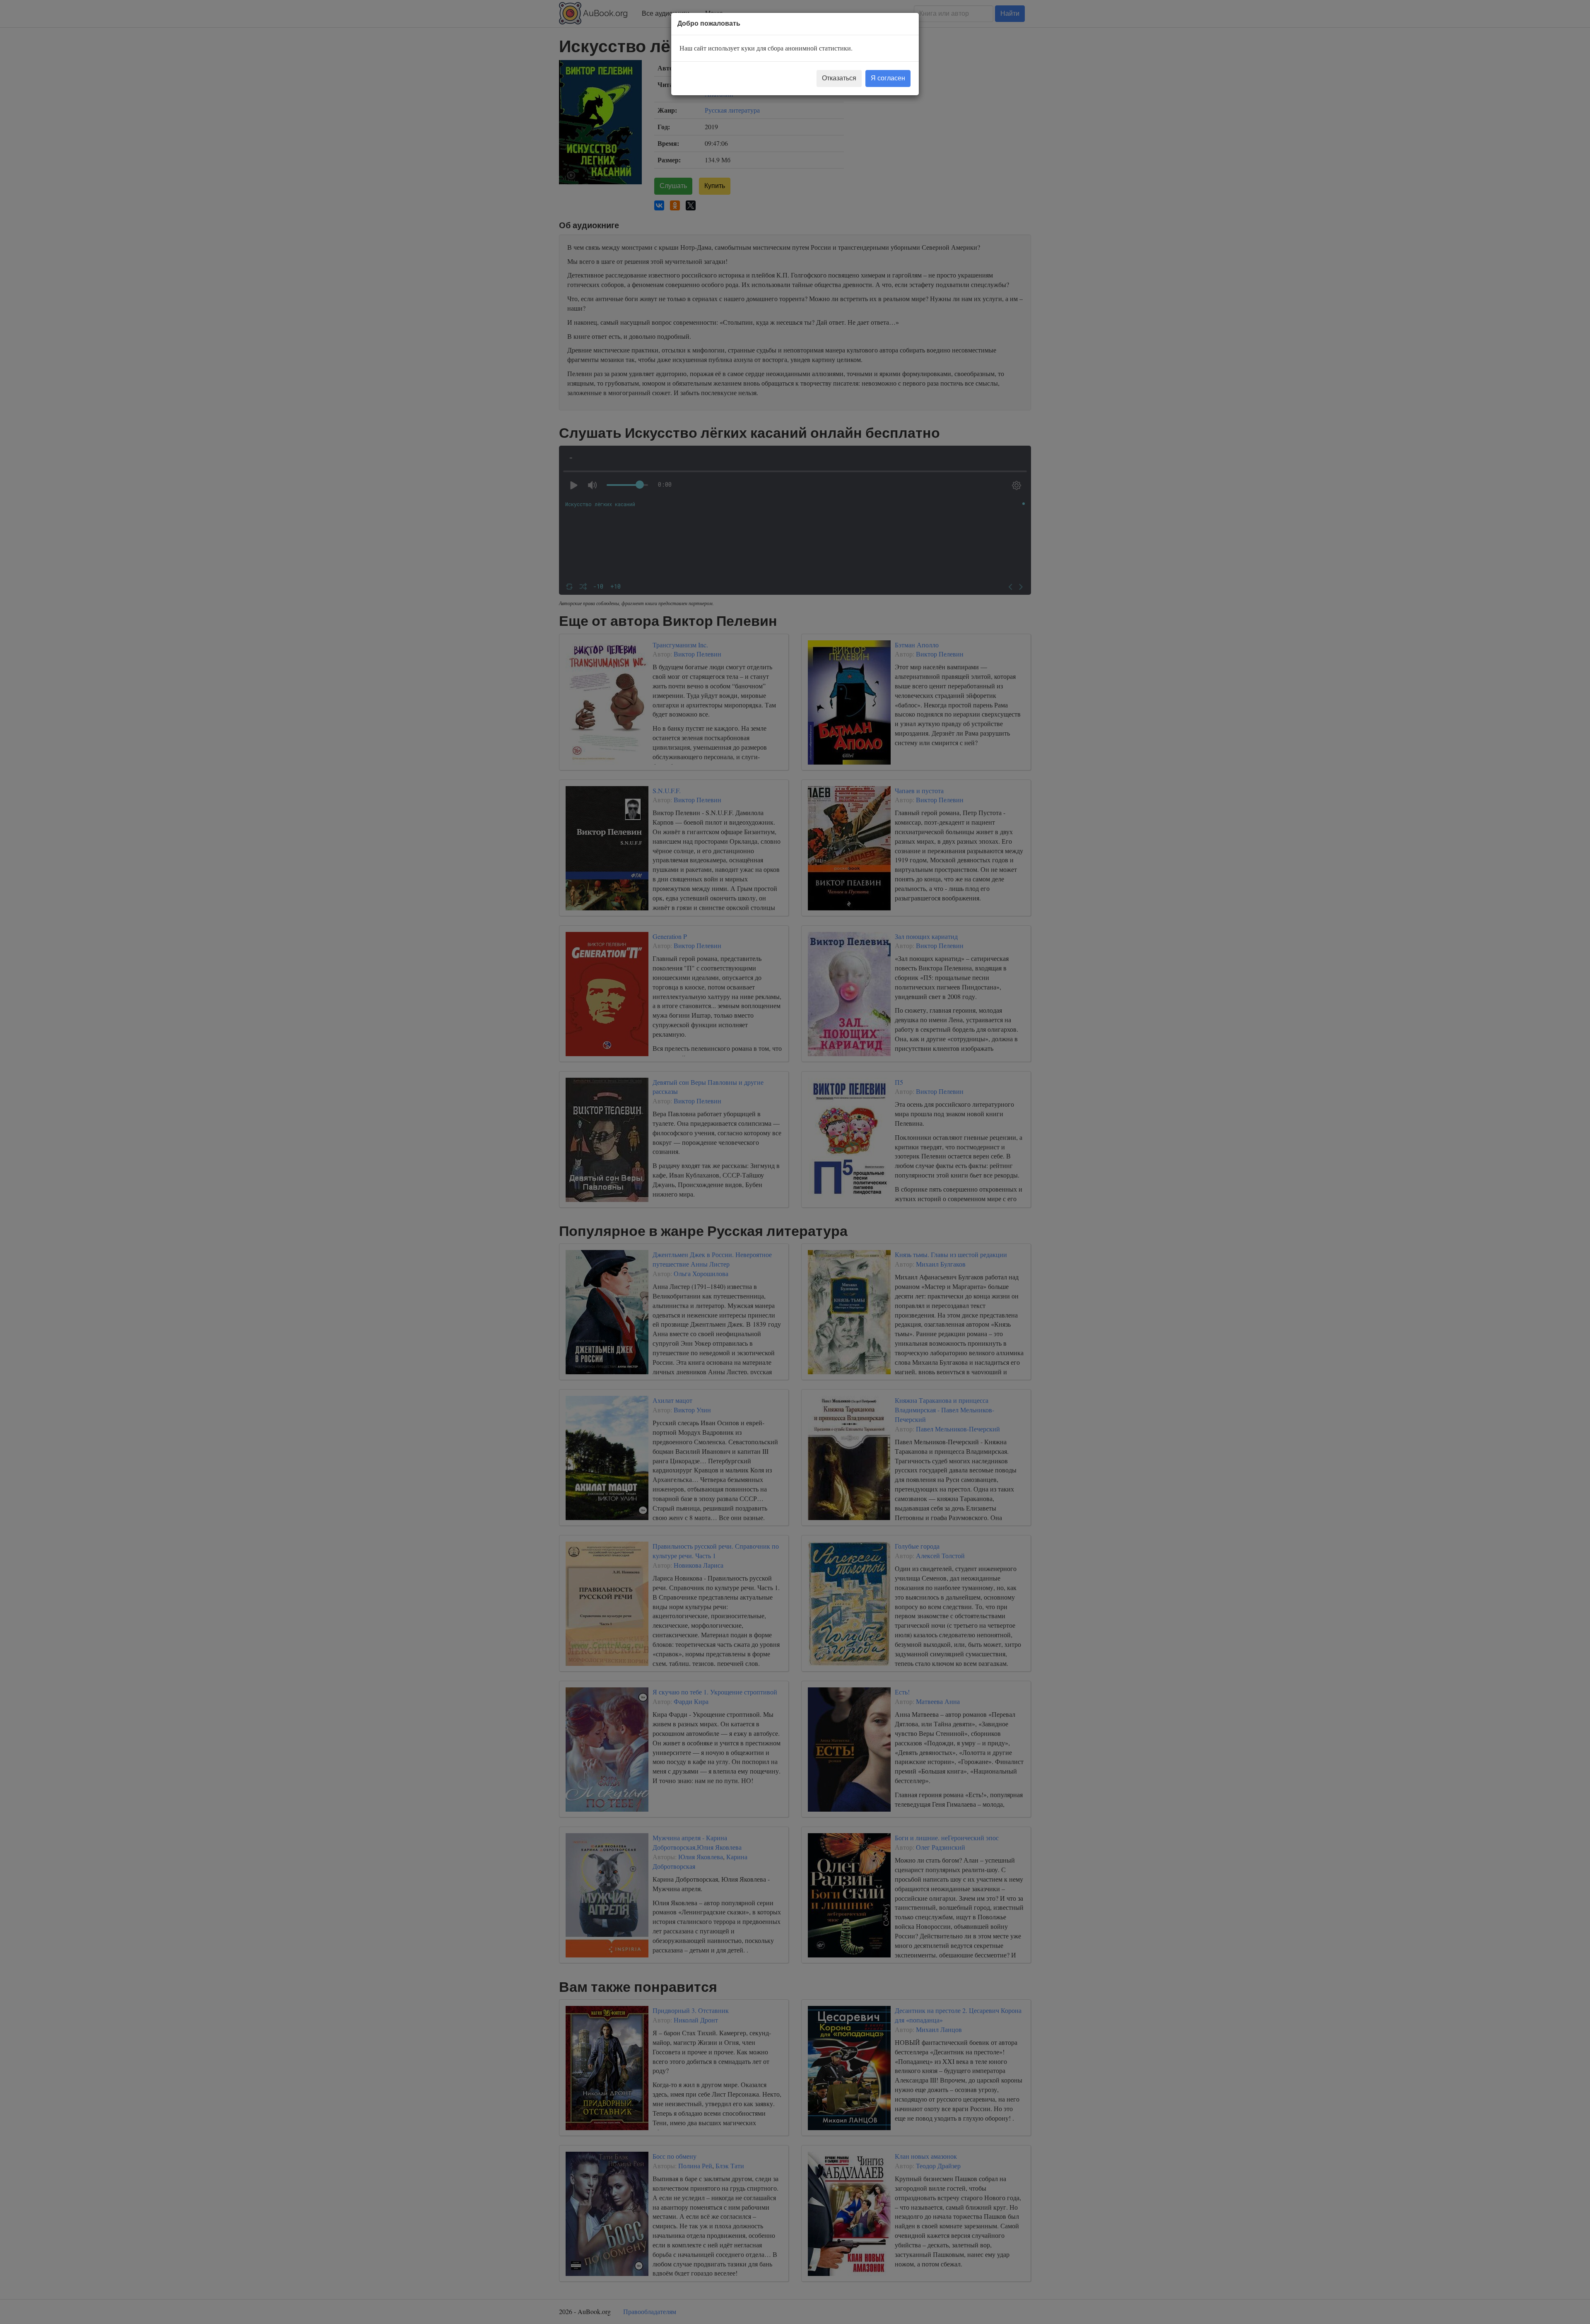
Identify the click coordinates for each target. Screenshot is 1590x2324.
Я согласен (888, 78)
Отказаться (839, 78)
